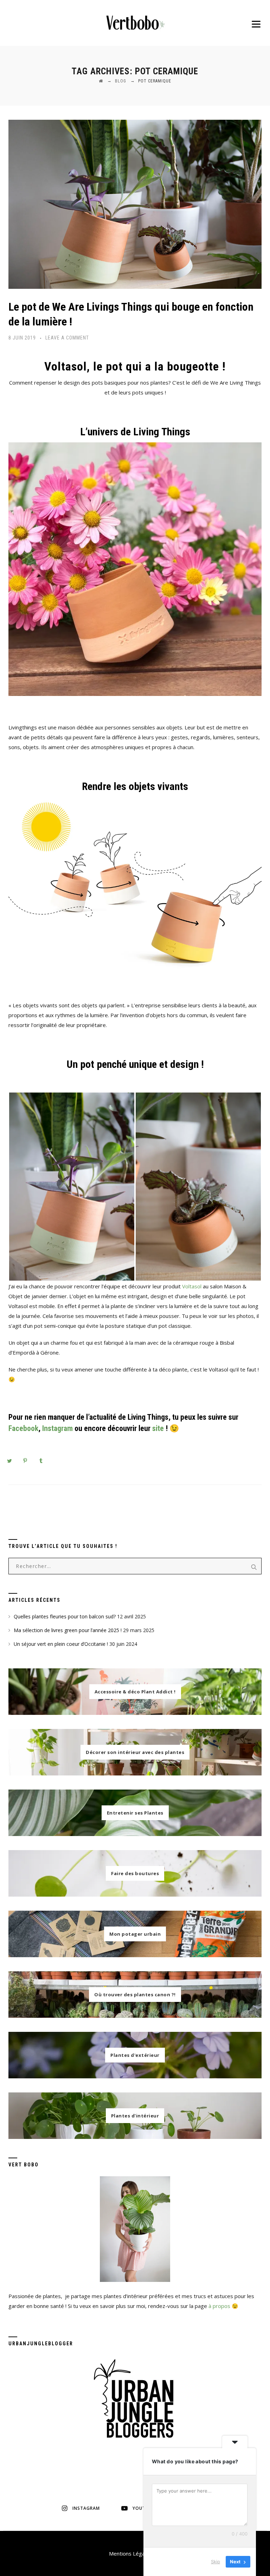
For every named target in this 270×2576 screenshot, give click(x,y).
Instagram (57, 1428)
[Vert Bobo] (135, 23)
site (158, 1428)
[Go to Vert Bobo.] (101, 81)
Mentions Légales (130, 2553)
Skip (216, 2562)
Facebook (23, 1428)
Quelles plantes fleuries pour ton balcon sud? (65, 1616)
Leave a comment (67, 338)
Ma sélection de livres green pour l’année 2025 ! (68, 1630)
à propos (219, 2306)
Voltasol (192, 1286)
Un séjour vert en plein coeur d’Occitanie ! (61, 1644)
